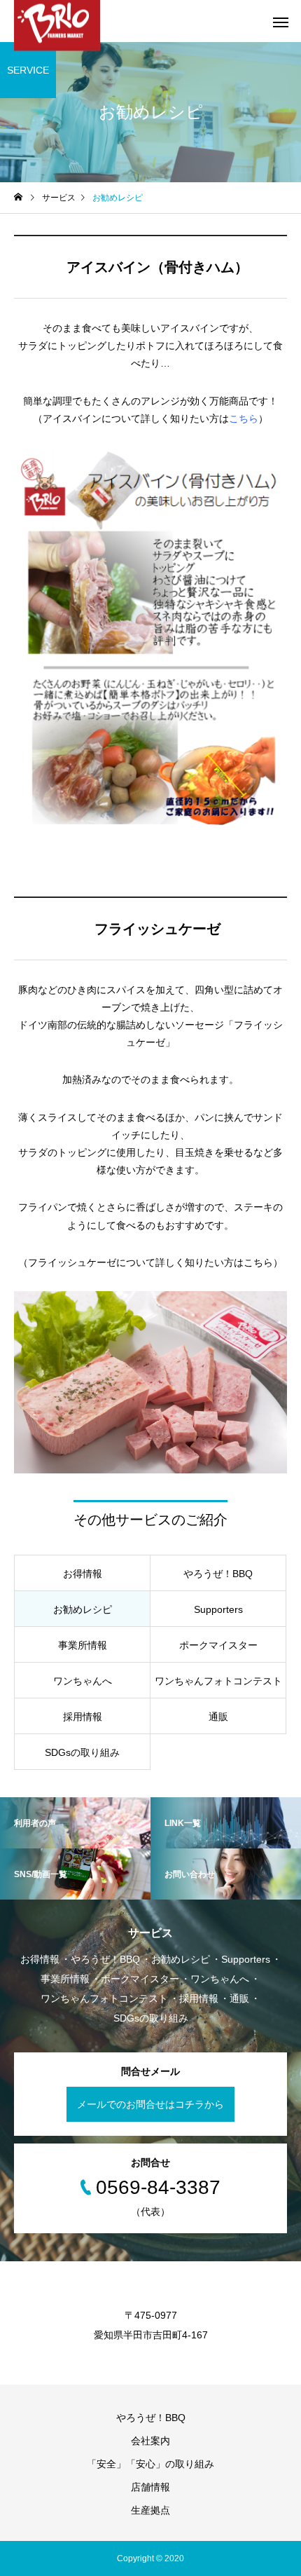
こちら (244, 418)
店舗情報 (150, 2487)
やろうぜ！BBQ (151, 2418)
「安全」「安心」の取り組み (150, 2464)
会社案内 (155, 2441)
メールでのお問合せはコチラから (150, 2104)
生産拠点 (150, 2510)
